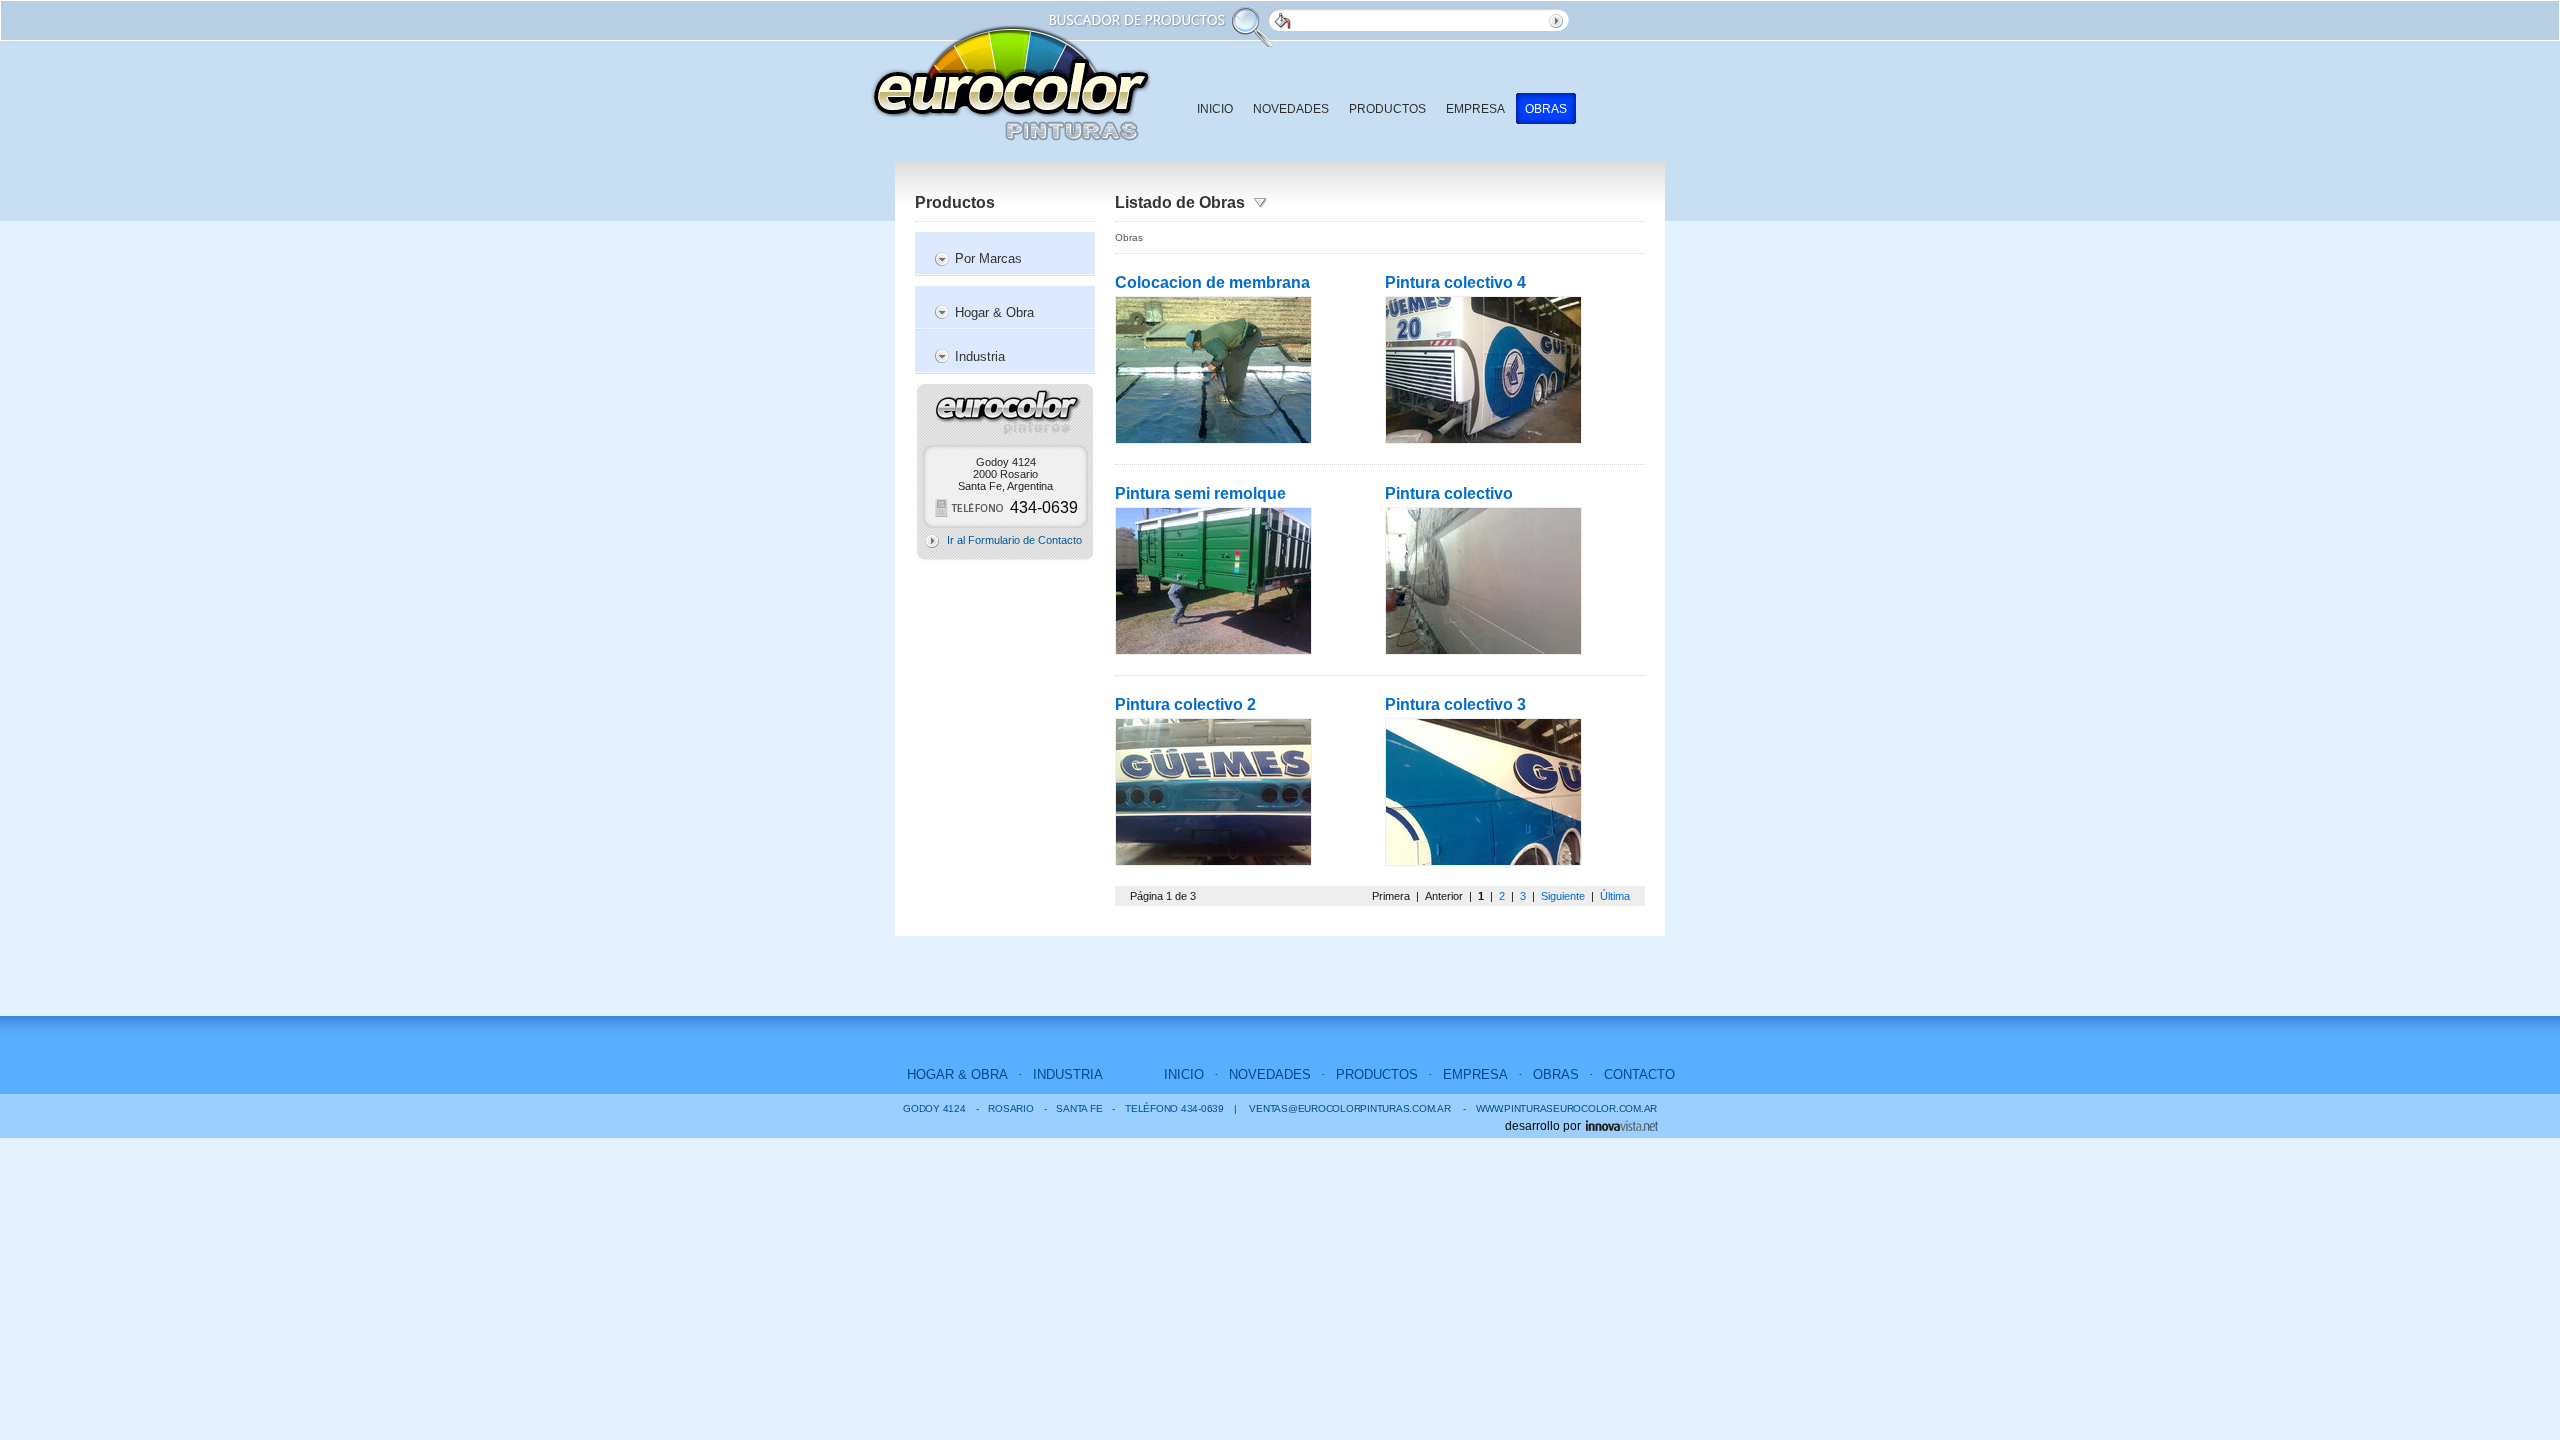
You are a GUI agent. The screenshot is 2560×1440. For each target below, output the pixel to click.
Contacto (1639, 1074)
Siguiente (1563, 896)
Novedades (1291, 109)
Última (1615, 896)
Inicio (1215, 109)
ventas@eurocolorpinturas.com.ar (1349, 1108)
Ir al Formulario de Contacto (1014, 540)
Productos (1387, 109)
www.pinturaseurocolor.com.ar (1560, 1108)
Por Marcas (988, 258)
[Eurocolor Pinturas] (1011, 83)
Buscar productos (1279, 19)
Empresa (1475, 109)
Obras (1546, 109)
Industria (980, 356)
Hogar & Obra (994, 312)
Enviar (1559, 19)
